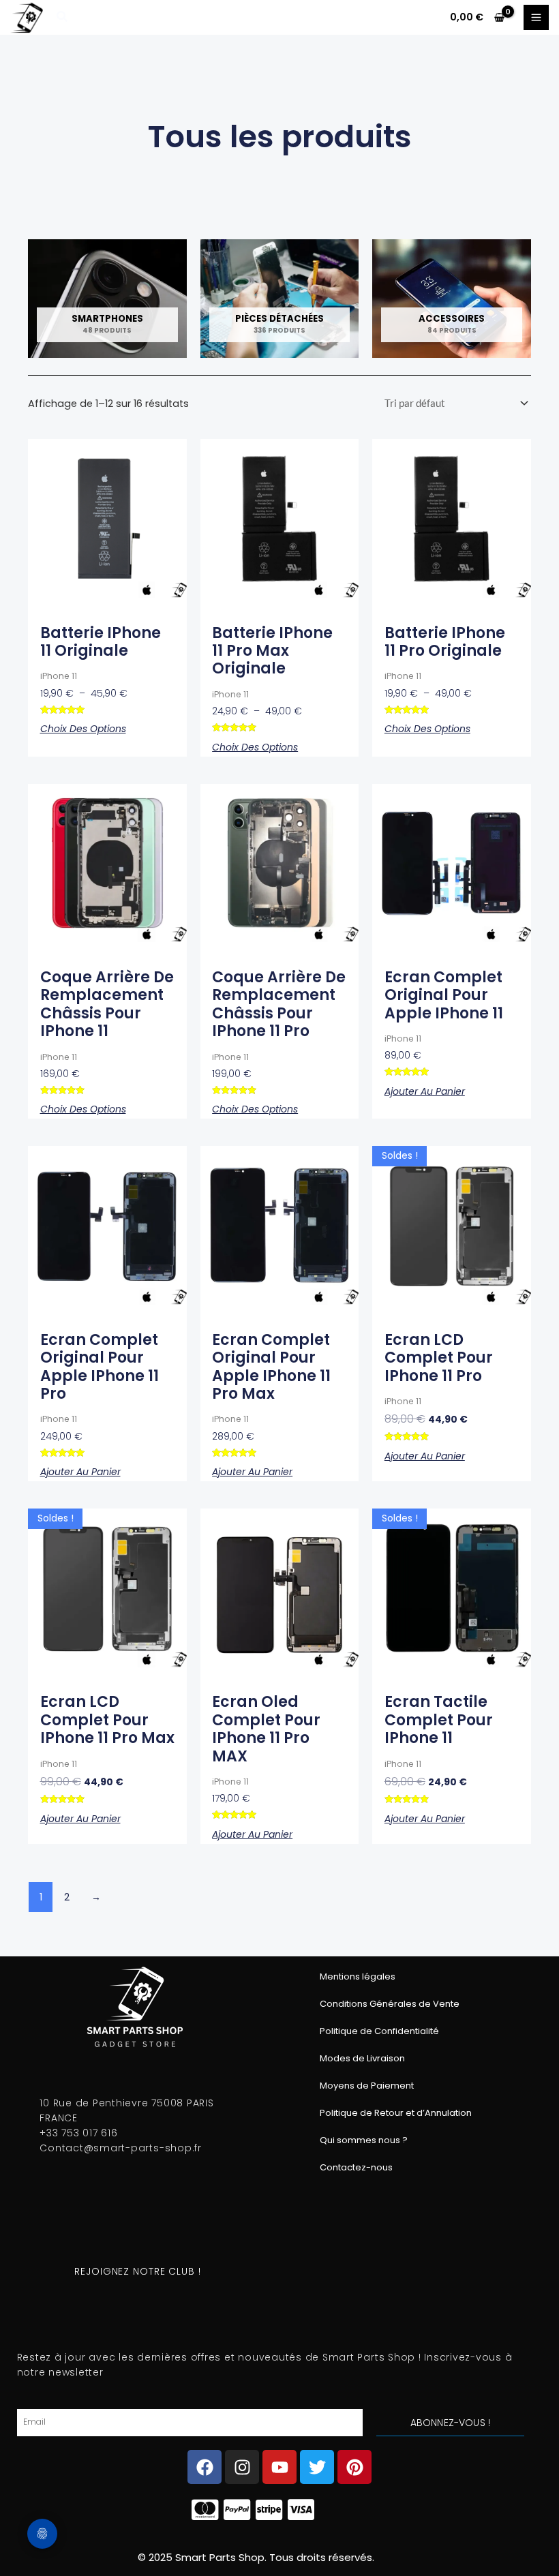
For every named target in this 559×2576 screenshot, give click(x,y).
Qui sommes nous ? (364, 2140)
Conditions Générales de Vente (390, 2004)
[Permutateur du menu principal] (536, 17)
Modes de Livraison (362, 2058)
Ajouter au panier (425, 1091)
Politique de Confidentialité (379, 2031)
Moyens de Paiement (367, 2086)
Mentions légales (358, 1976)
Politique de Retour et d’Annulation (396, 2113)
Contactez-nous (356, 2167)
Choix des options (83, 729)
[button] (63, 18)
